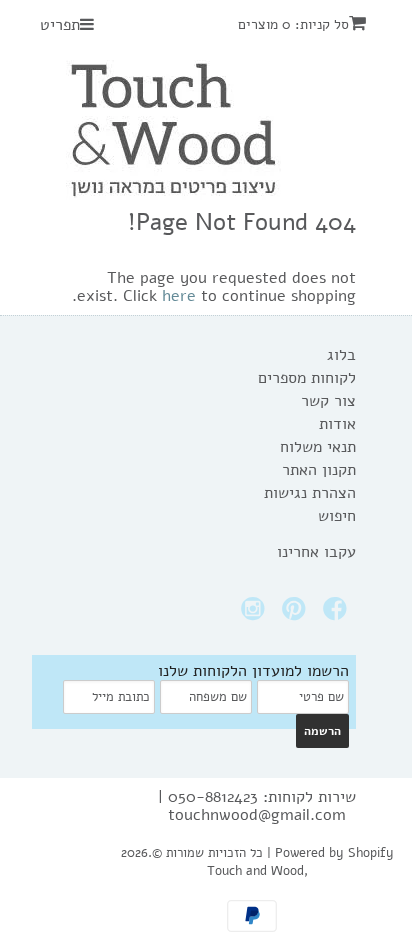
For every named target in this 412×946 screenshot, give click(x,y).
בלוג (341, 355)
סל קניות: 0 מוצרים (293, 24)
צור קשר (328, 401)
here (179, 296)
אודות (337, 424)
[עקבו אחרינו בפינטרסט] (297, 614)
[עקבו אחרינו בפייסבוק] (338, 614)
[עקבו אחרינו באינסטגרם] (256, 614)
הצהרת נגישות (310, 493)
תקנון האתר (319, 470)
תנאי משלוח (318, 447)
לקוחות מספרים (307, 378)
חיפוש (337, 516)
